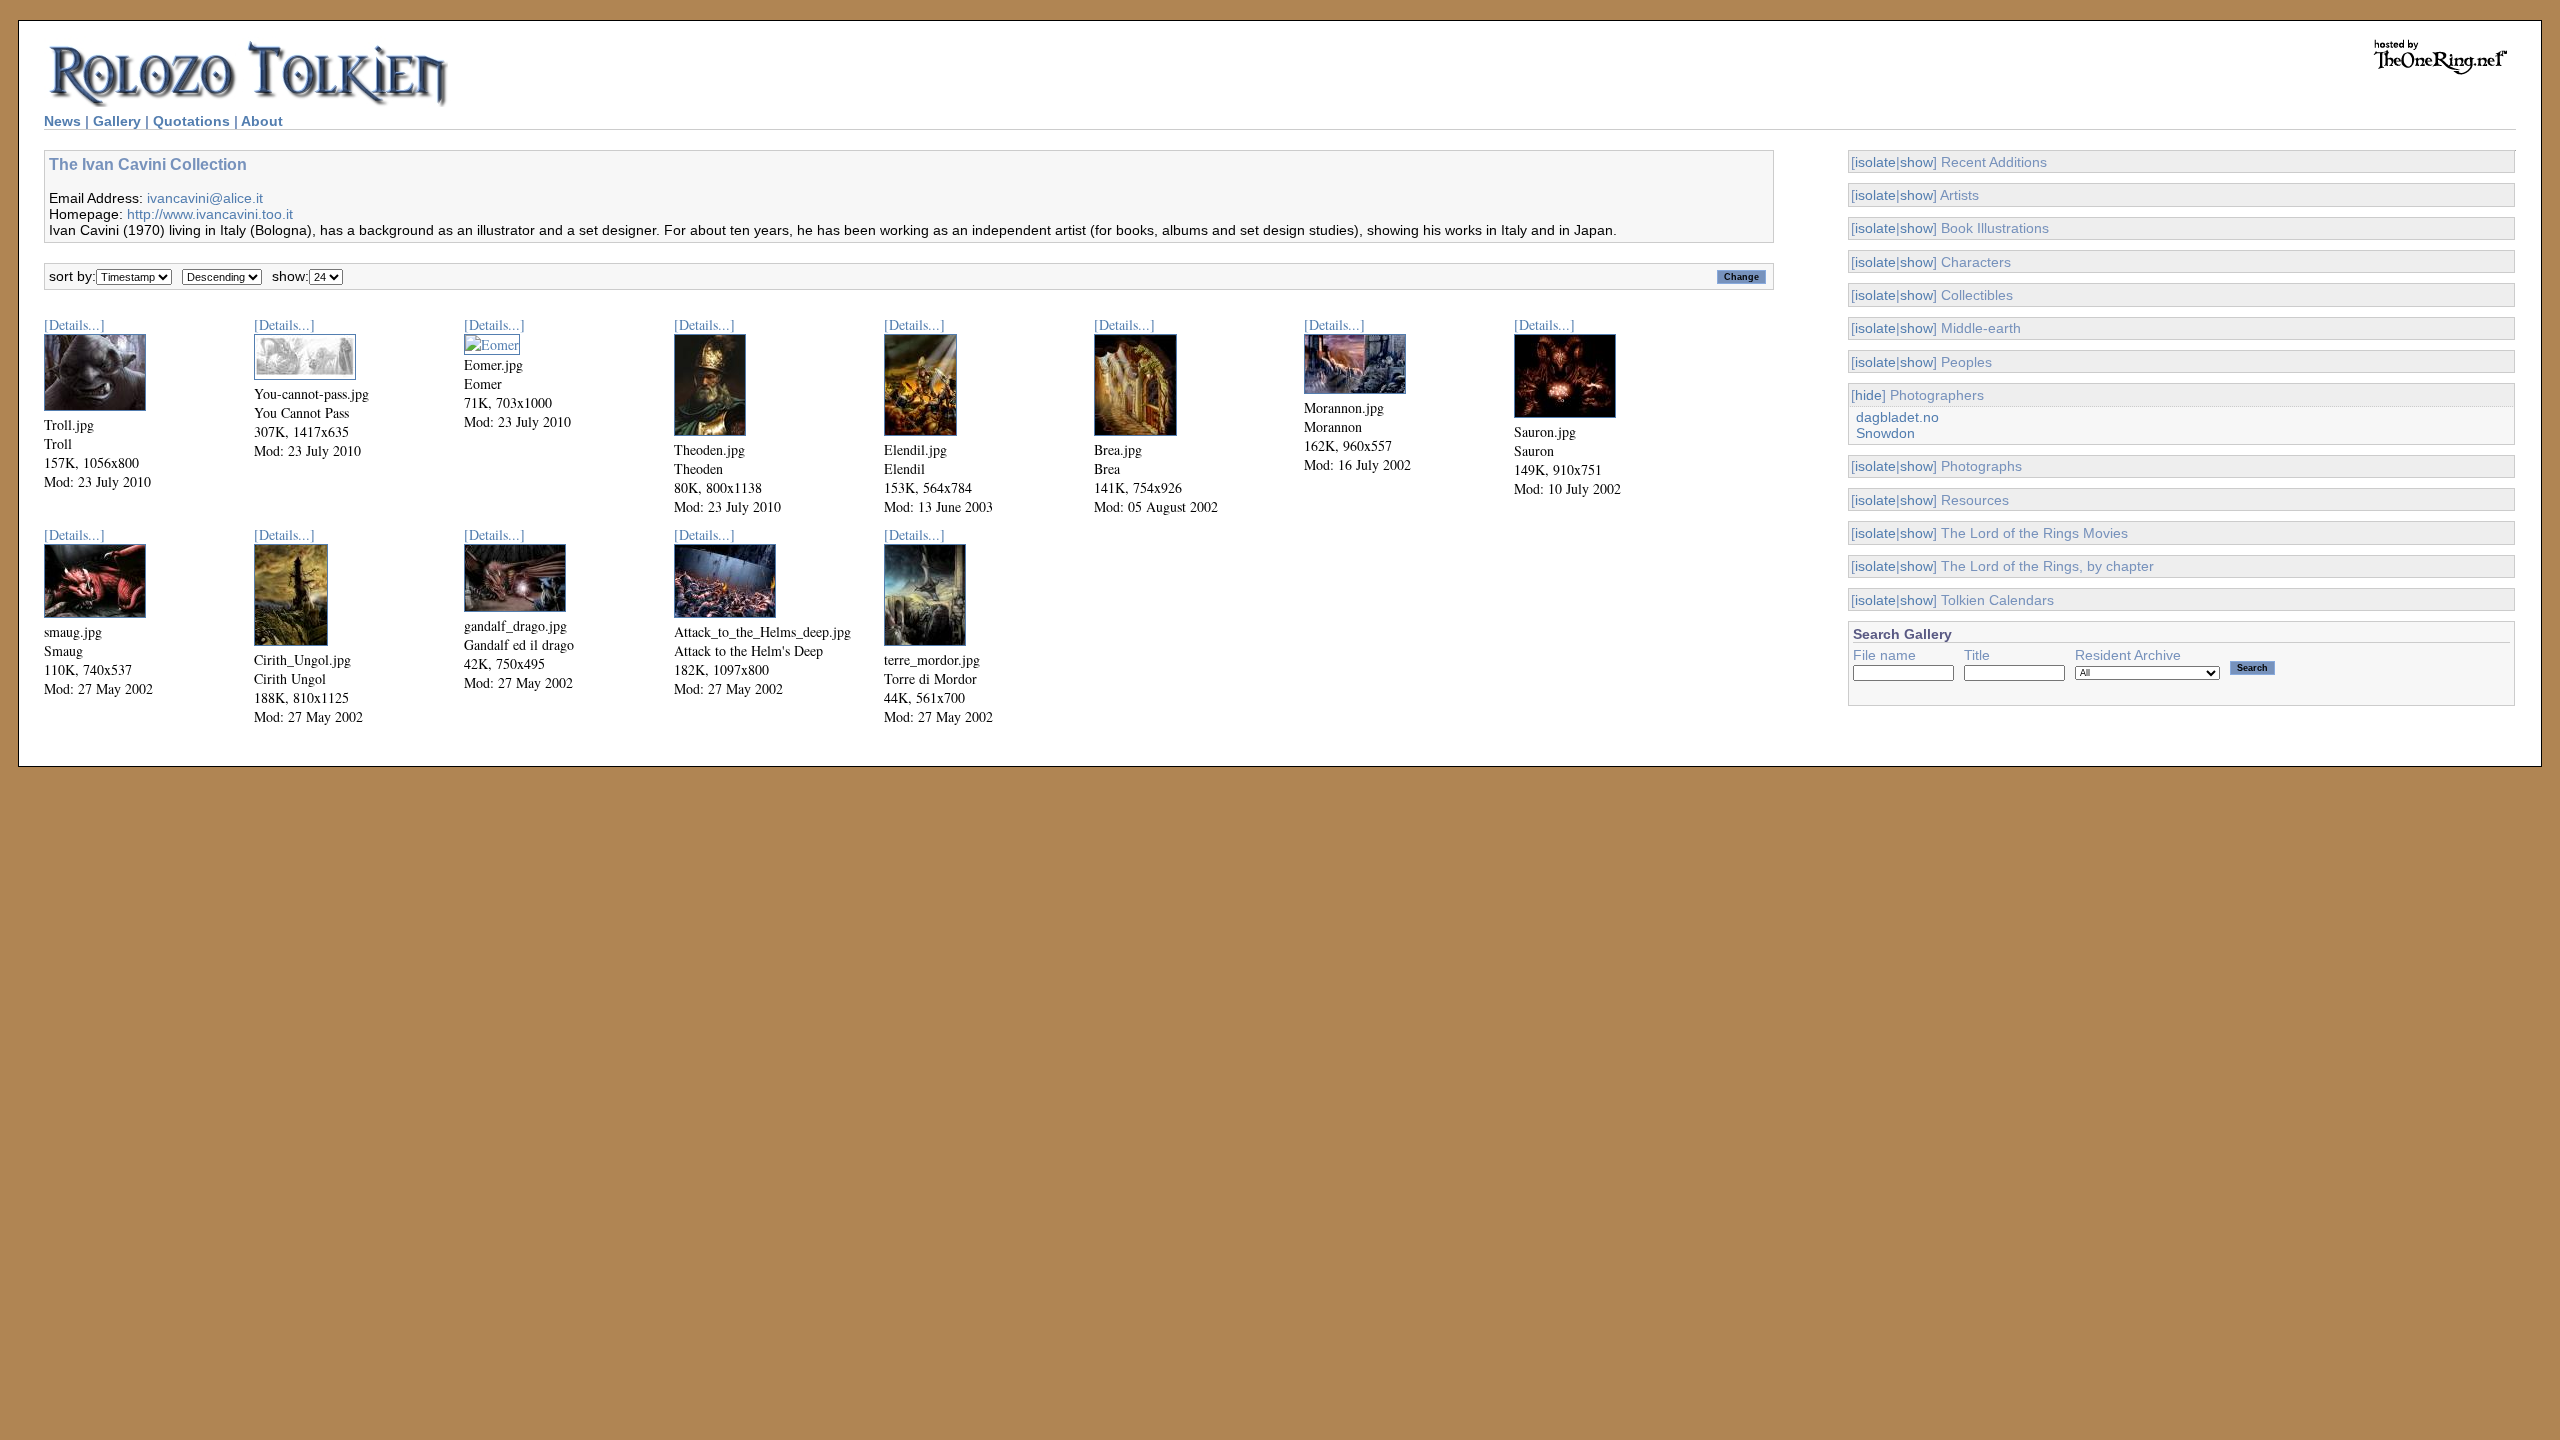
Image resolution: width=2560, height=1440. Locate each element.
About (262, 121)
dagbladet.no (1897, 417)
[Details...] (74, 324)
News (62, 121)
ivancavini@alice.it (205, 198)
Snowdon (1885, 433)
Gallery (117, 121)
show (1916, 162)
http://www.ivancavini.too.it (210, 214)
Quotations (191, 121)
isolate (1875, 162)
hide (1868, 395)
